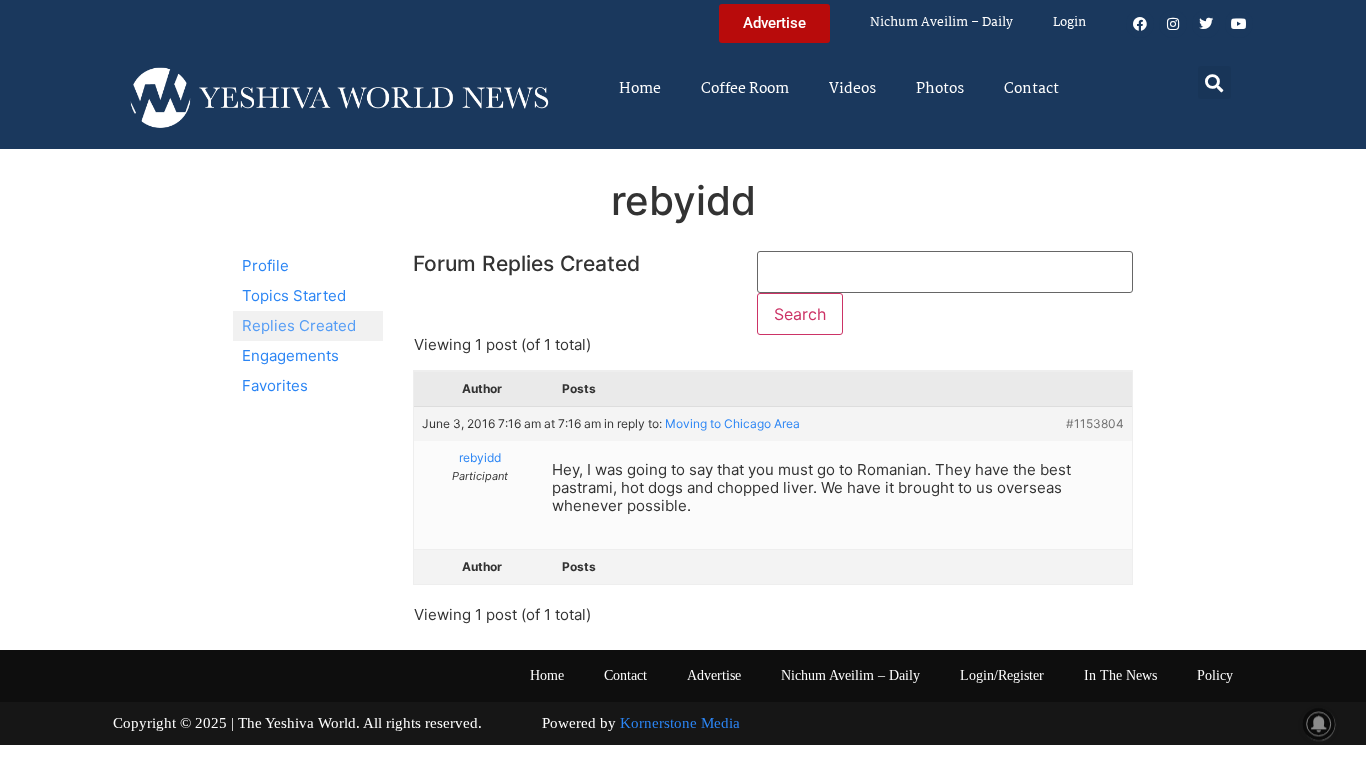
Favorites (275, 385)
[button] (1214, 82)
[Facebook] (1140, 24)
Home (640, 89)
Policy (1215, 675)
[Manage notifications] (1319, 724)
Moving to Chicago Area (732, 423)
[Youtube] (1239, 24)
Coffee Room (745, 89)
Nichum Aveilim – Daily (941, 22)
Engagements (290, 355)
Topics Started (294, 295)
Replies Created (299, 325)
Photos (940, 89)
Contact (1031, 89)
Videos (852, 89)
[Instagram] (1173, 24)
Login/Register (1002, 675)
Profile (265, 265)
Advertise (714, 675)
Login (1069, 22)
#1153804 (1095, 423)
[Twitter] (1206, 24)
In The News (1120, 675)
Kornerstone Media (680, 723)
